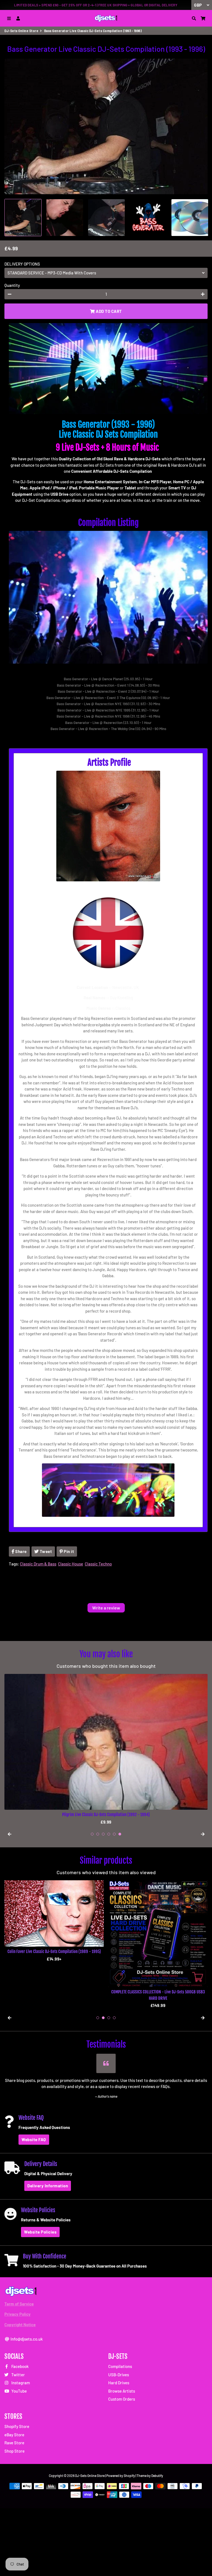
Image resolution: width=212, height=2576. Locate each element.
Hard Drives (119, 2383)
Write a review (106, 1608)
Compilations (120, 2366)
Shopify (129, 2476)
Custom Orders (122, 2399)
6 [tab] (120, 1834)
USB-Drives (119, 2375)
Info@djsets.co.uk (26, 2339)
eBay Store (14, 2435)
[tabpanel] (106, 1749)
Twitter (18, 2375)
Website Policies (40, 2232)
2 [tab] (98, 1834)
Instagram (20, 2383)
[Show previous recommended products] (9, 1834)
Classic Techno (98, 1564)
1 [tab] (92, 1834)
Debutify (157, 2476)
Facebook (20, 2366)
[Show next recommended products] (203, 1834)
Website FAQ (34, 2139)
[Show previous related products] (9, 2018)
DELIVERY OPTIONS (22, 264)
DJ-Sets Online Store (21, 31)
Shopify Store (17, 2426)
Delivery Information (48, 2186)
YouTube (19, 2391)
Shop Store (14, 2451)
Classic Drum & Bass (38, 1564)
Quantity (12, 285)
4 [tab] (109, 1834)
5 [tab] (114, 1834)
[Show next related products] (203, 2018)
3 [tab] (103, 1834)
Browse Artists (122, 2391)
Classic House (71, 1564)
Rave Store (14, 2443)
